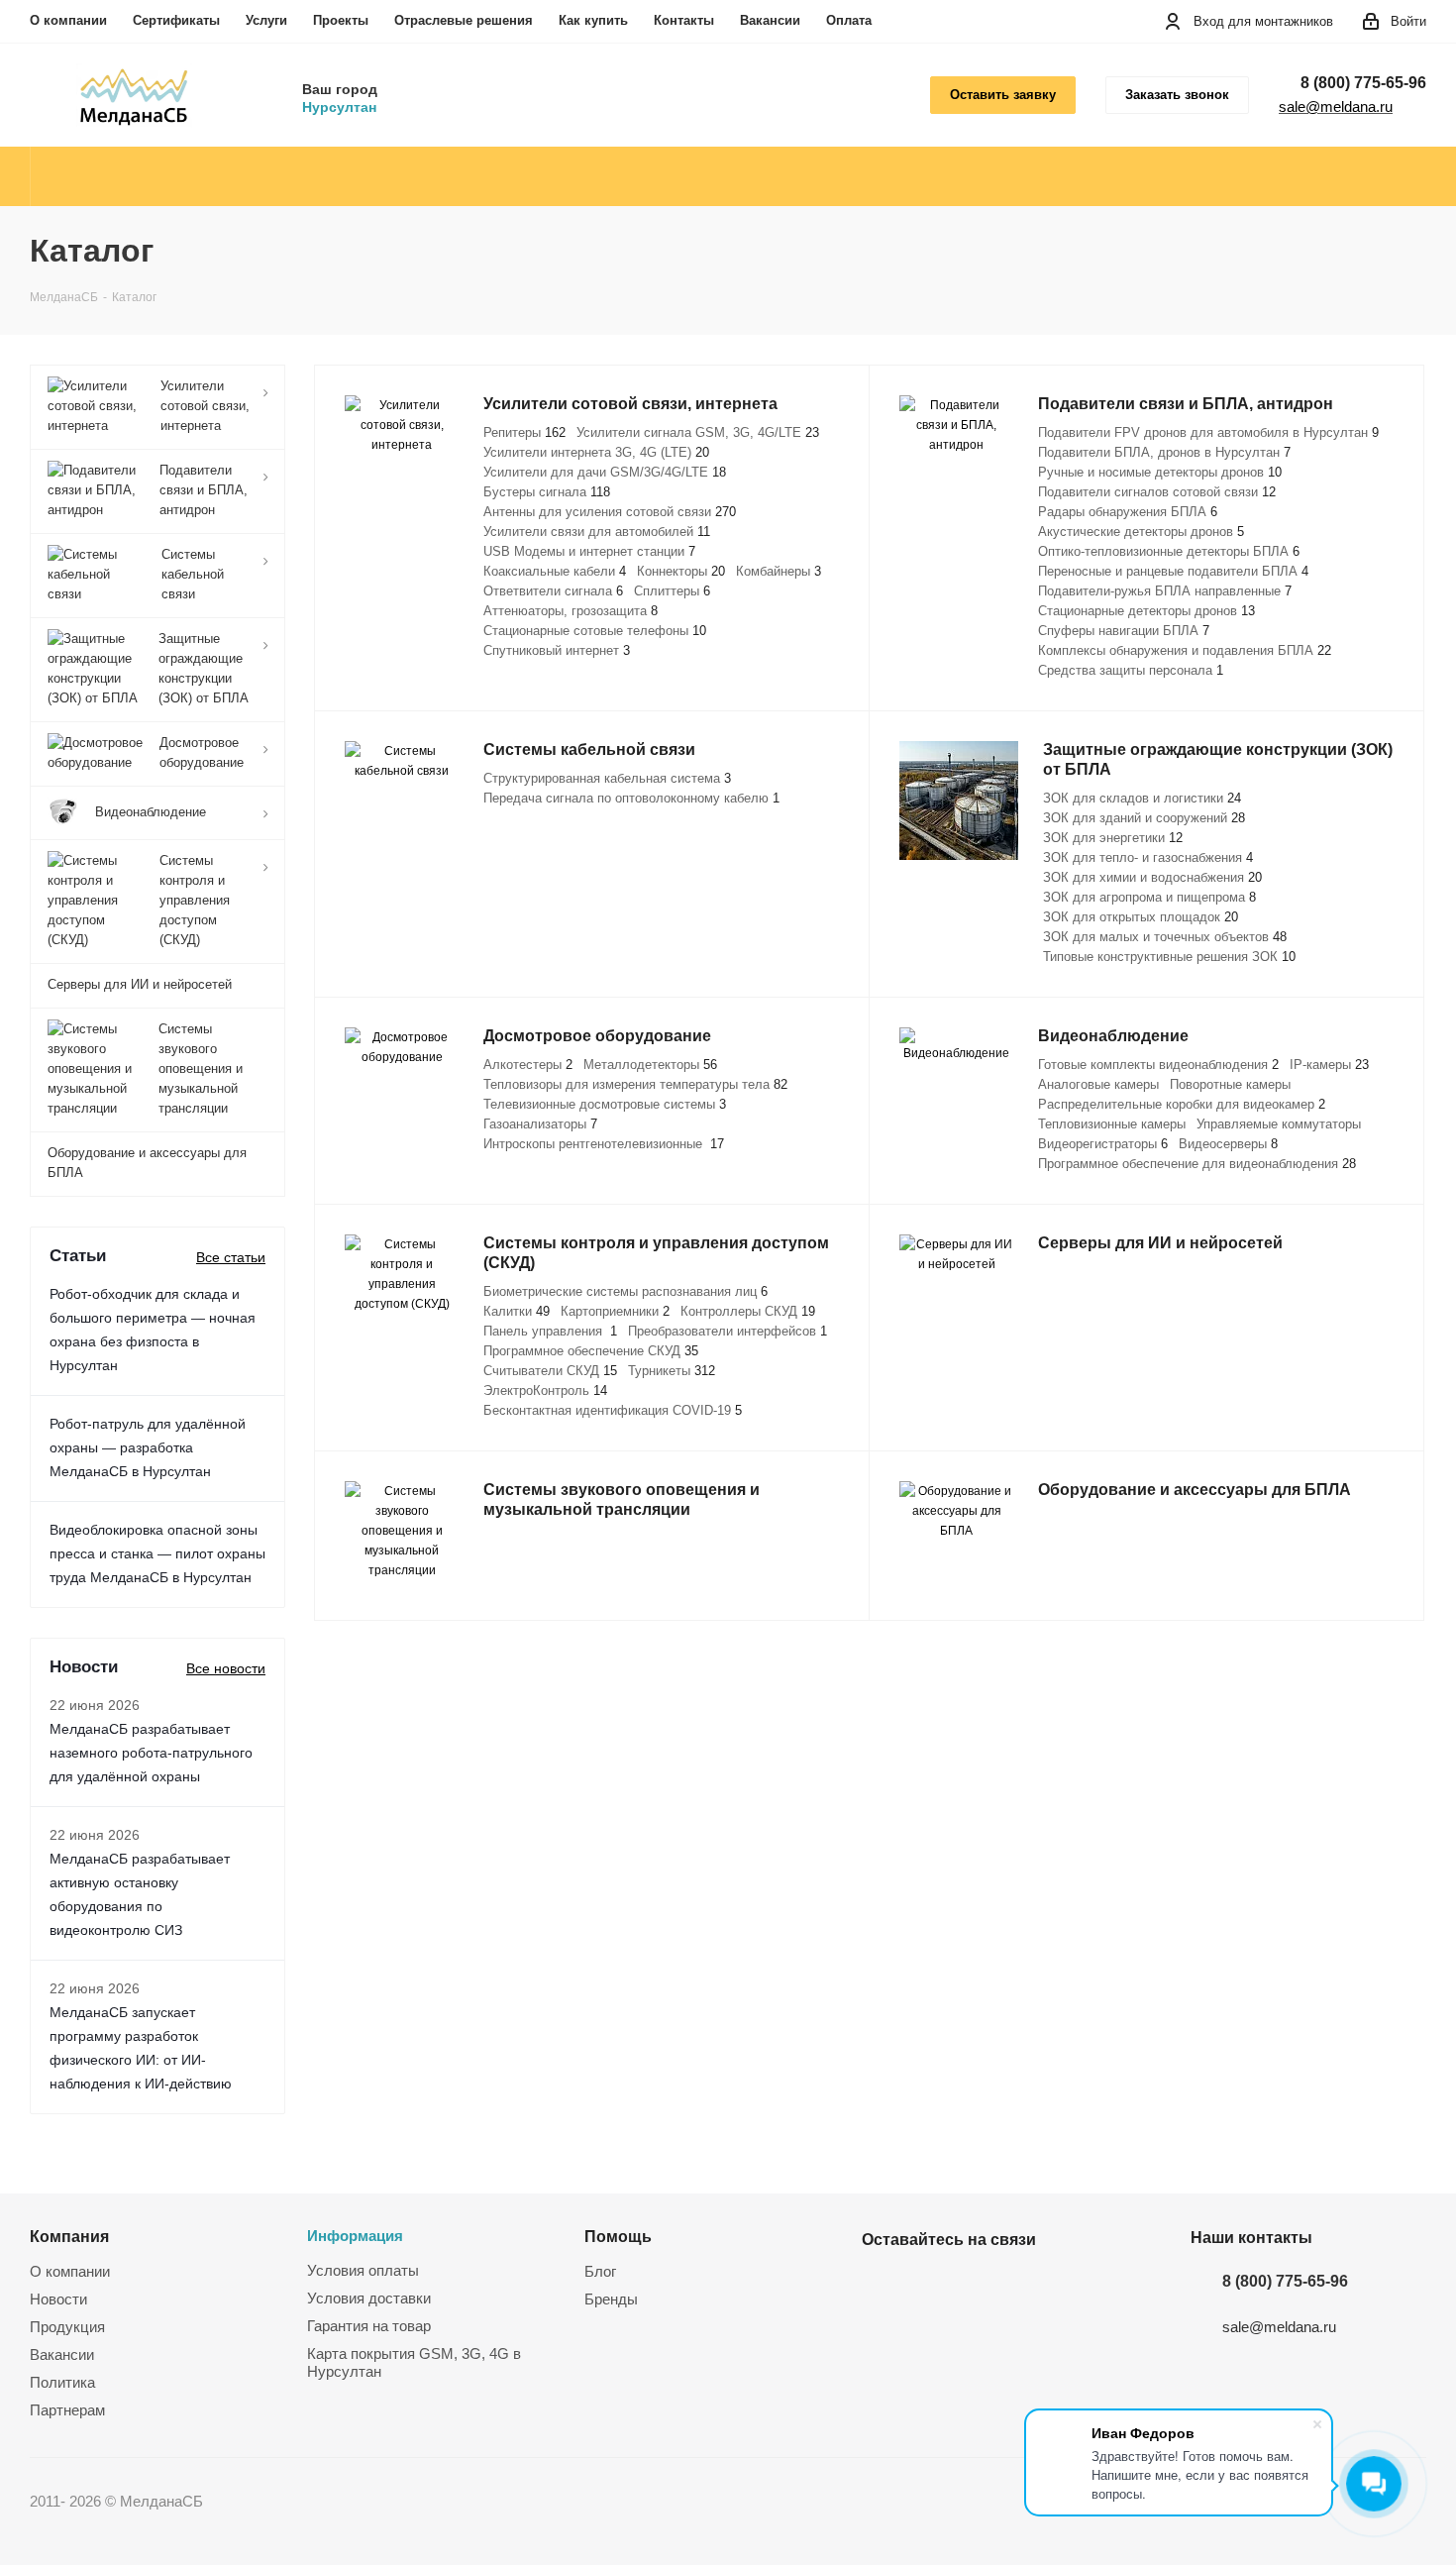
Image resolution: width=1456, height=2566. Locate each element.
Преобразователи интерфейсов (728, 1331)
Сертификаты (176, 20)
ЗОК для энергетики (1113, 838)
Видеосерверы (1228, 1144)
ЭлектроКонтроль (545, 1390)
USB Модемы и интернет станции (589, 551)
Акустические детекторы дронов (1141, 532)
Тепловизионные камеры (1112, 1124)
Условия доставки (369, 2298)
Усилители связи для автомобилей (597, 532)
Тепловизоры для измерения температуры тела (635, 1084)
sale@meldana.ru (1336, 107)
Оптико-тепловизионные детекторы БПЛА (1169, 551)
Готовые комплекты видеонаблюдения (1158, 1065)
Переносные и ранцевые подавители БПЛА (1173, 571)
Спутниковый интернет (557, 650)
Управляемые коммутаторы (1279, 1124)
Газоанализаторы (540, 1124)
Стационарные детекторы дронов (1146, 611)
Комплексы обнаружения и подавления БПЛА (1185, 650)
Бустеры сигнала (547, 492)
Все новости (226, 1668)
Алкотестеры (528, 1065)
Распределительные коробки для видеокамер (1182, 1104)
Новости (58, 2299)
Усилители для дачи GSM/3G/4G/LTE (605, 472)
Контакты (684, 20)
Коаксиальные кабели (555, 571)
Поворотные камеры (1230, 1084)
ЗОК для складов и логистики (1142, 798)
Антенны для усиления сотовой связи (610, 512)
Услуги (266, 20)
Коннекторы (681, 571)
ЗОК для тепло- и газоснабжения (1148, 857)
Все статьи (231, 1257)
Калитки (517, 1311)
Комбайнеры (779, 571)
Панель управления (550, 1331)
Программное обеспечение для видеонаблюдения (1197, 1164)
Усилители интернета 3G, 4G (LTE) (596, 452)
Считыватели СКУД (550, 1371)
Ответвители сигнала (553, 591)
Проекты (341, 20)
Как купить (593, 20)
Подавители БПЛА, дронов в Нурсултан (1164, 452)
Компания (69, 2236)
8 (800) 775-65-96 (1363, 83)
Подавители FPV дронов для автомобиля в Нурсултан (1208, 432)
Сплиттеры (672, 591)
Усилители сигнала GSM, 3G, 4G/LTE (698, 432)
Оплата (849, 20)
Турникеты (672, 1371)
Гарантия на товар (369, 2326)
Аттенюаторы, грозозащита (571, 611)
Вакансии (770, 20)
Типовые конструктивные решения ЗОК (1169, 957)
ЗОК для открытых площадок (1141, 917)
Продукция (67, 2327)
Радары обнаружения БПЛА (1128, 512)
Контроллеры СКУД (748, 1311)
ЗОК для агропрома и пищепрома (1149, 897)
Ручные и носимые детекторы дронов (1160, 472)
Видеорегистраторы (1103, 1144)
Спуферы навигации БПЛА (1124, 631)
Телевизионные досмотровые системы (605, 1104)
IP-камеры (1329, 1065)
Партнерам (67, 2410)
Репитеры (524, 432)
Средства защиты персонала (1131, 670)
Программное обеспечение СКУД (591, 1351)
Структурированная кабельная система (607, 778)
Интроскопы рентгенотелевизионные (604, 1144)
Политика (62, 2382)
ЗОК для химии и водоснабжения (1152, 877)
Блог (600, 2271)
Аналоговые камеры (1098, 1084)
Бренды (611, 2299)
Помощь (618, 2236)
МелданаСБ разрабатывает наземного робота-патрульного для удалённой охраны (151, 1753)
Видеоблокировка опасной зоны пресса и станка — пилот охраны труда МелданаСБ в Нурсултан (157, 1553)
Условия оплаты (363, 2270)
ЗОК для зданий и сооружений (1144, 818)
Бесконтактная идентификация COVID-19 (613, 1410)
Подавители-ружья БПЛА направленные (1165, 591)
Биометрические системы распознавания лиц (625, 1291)
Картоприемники (615, 1311)
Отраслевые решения (464, 20)
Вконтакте (882, 2286)
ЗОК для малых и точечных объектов (1165, 937)
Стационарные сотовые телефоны (595, 631)
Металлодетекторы (650, 1065)
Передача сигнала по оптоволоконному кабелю (631, 798)
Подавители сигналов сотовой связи (1157, 492)
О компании (68, 20)
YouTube (931, 2286)
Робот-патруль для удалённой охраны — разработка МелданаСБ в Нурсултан (148, 1447)
